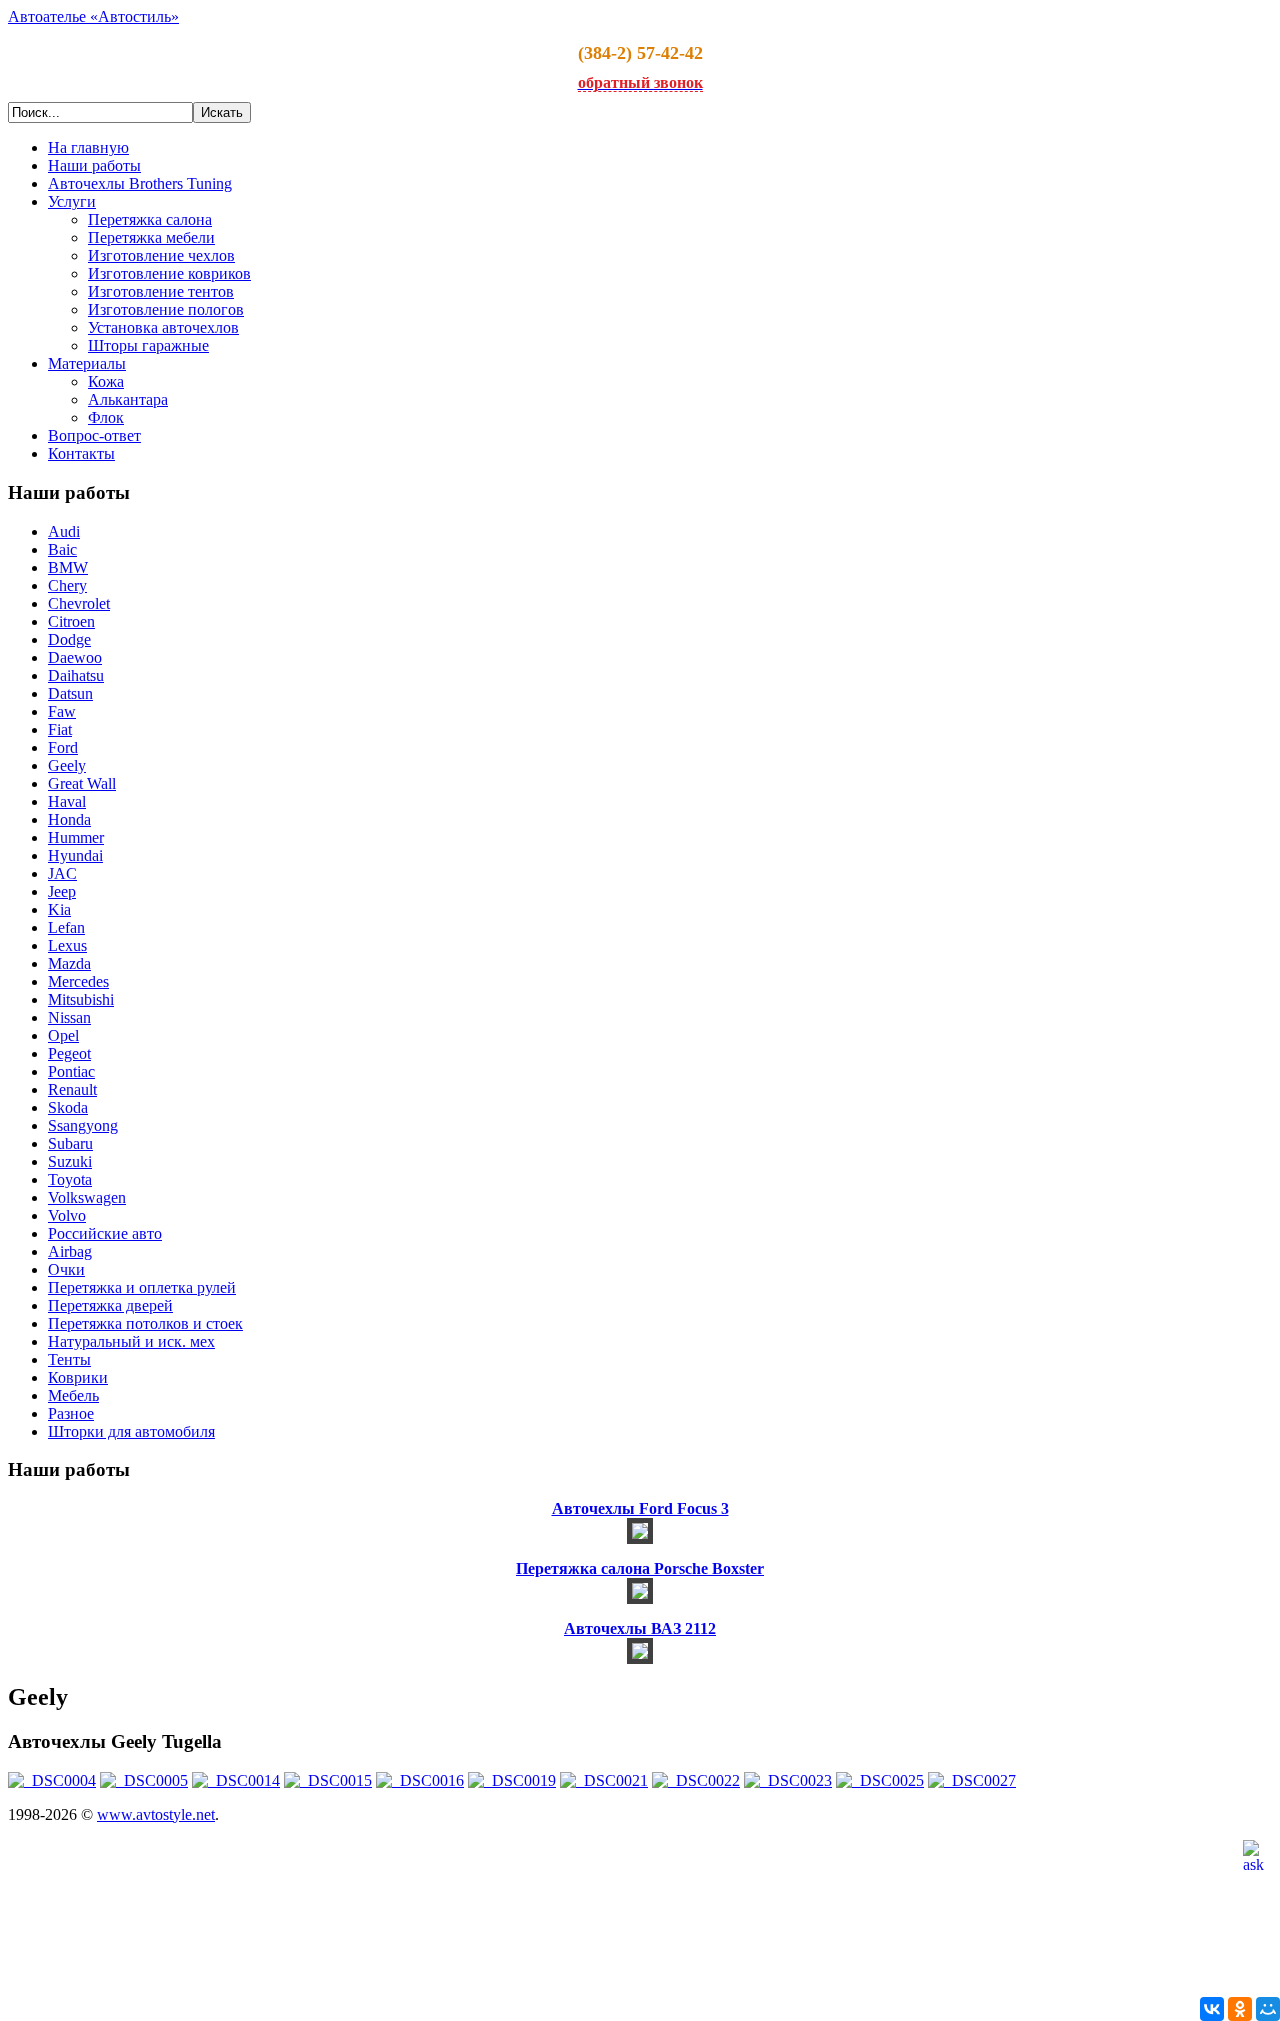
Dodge (69, 639)
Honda (69, 819)
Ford (63, 747)
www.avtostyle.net (156, 1814)
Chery (67, 585)
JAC (62, 873)
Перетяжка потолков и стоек (145, 1323)
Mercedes (78, 981)
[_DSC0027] (972, 1780)
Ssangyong (83, 1125)
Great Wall (82, 783)
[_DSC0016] (420, 1780)
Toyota (70, 1179)
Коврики (78, 1377)
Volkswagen (87, 1197)
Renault (72, 1089)
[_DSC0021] (604, 1780)
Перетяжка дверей (110, 1305)
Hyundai (75, 855)
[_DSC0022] (696, 1780)
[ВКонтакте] (1212, 2009)
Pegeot (69, 1053)
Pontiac (71, 1071)
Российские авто (105, 1233)
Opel (63, 1035)
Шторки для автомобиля (131, 1431)
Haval (67, 801)
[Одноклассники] (1240, 2009)
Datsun (70, 693)
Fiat (60, 729)
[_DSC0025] (880, 1780)
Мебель (73, 1395)
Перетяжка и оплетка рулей (142, 1287)
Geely (67, 765)
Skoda (68, 1107)
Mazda (69, 963)
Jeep (62, 891)
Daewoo (75, 657)
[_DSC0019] (512, 1780)
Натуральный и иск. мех (131, 1341)
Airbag (70, 1251)
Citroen (71, 621)
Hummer (76, 837)
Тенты (69, 1359)
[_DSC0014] (236, 1780)
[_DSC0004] (52, 1780)
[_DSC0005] (144, 1780)
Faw (62, 711)
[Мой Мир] (1268, 2009)
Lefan (66, 927)
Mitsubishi (81, 999)
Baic (62, 549)
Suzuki (70, 1161)
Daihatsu (76, 675)
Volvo (67, 1215)
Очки (66, 1269)
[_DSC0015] (328, 1780)
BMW (68, 567)
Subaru (70, 1143)
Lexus (67, 945)
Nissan (69, 1017)
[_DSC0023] (788, 1780)
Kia (59, 909)
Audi (64, 531)
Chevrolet (79, 603)
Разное (71, 1413)
